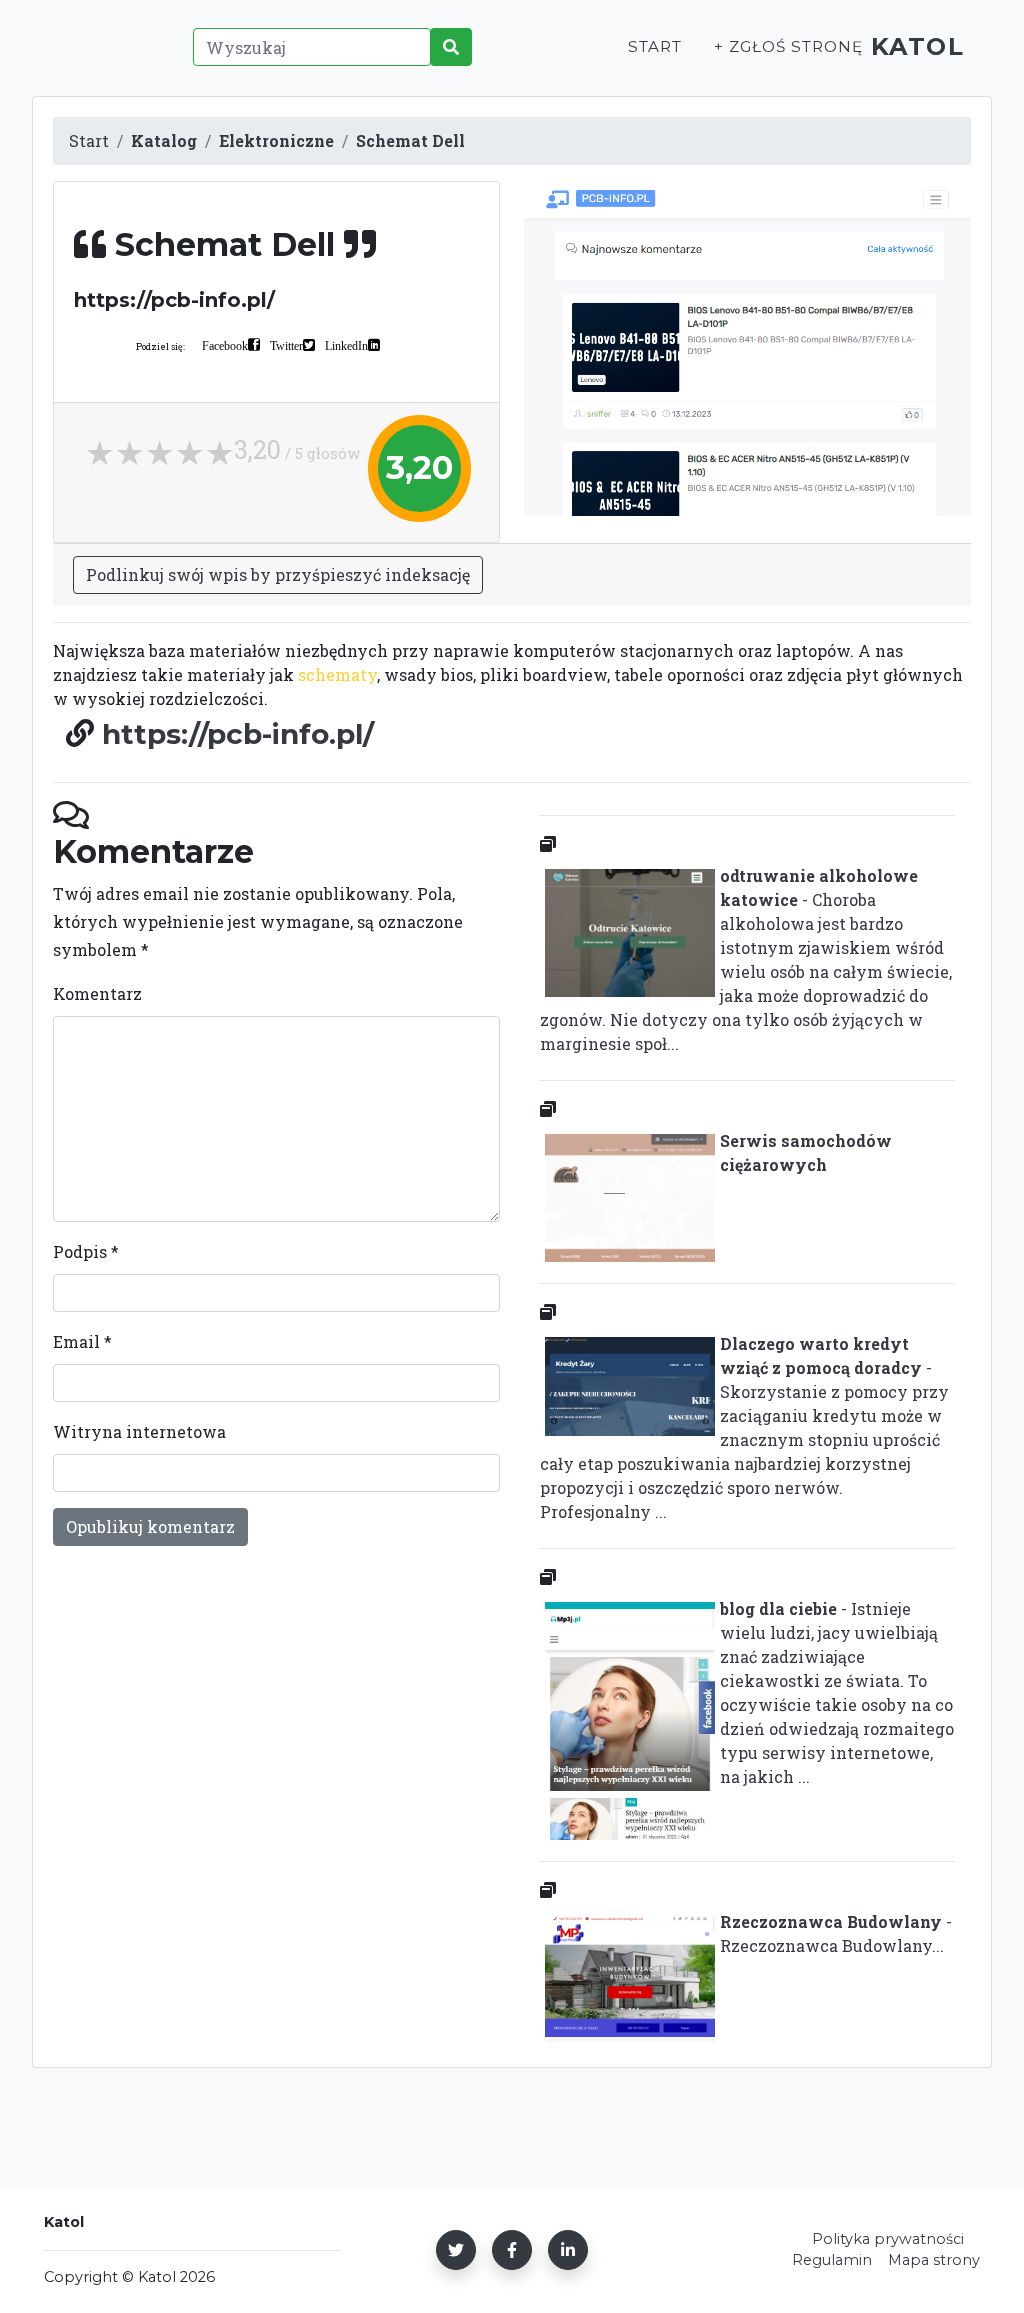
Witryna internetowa (139, 1431)
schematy (337, 674)
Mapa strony (934, 2260)
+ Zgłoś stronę (788, 46)
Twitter (286, 345)
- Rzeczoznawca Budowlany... (836, 1933)
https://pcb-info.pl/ (238, 734)
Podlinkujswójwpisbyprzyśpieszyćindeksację (278, 574)
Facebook (225, 345)
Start (655, 46)
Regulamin (832, 2260)
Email (82, 1341)
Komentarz (97, 993)
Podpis (86, 1251)
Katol (918, 46)
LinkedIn (346, 345)
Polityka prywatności (888, 2239)
